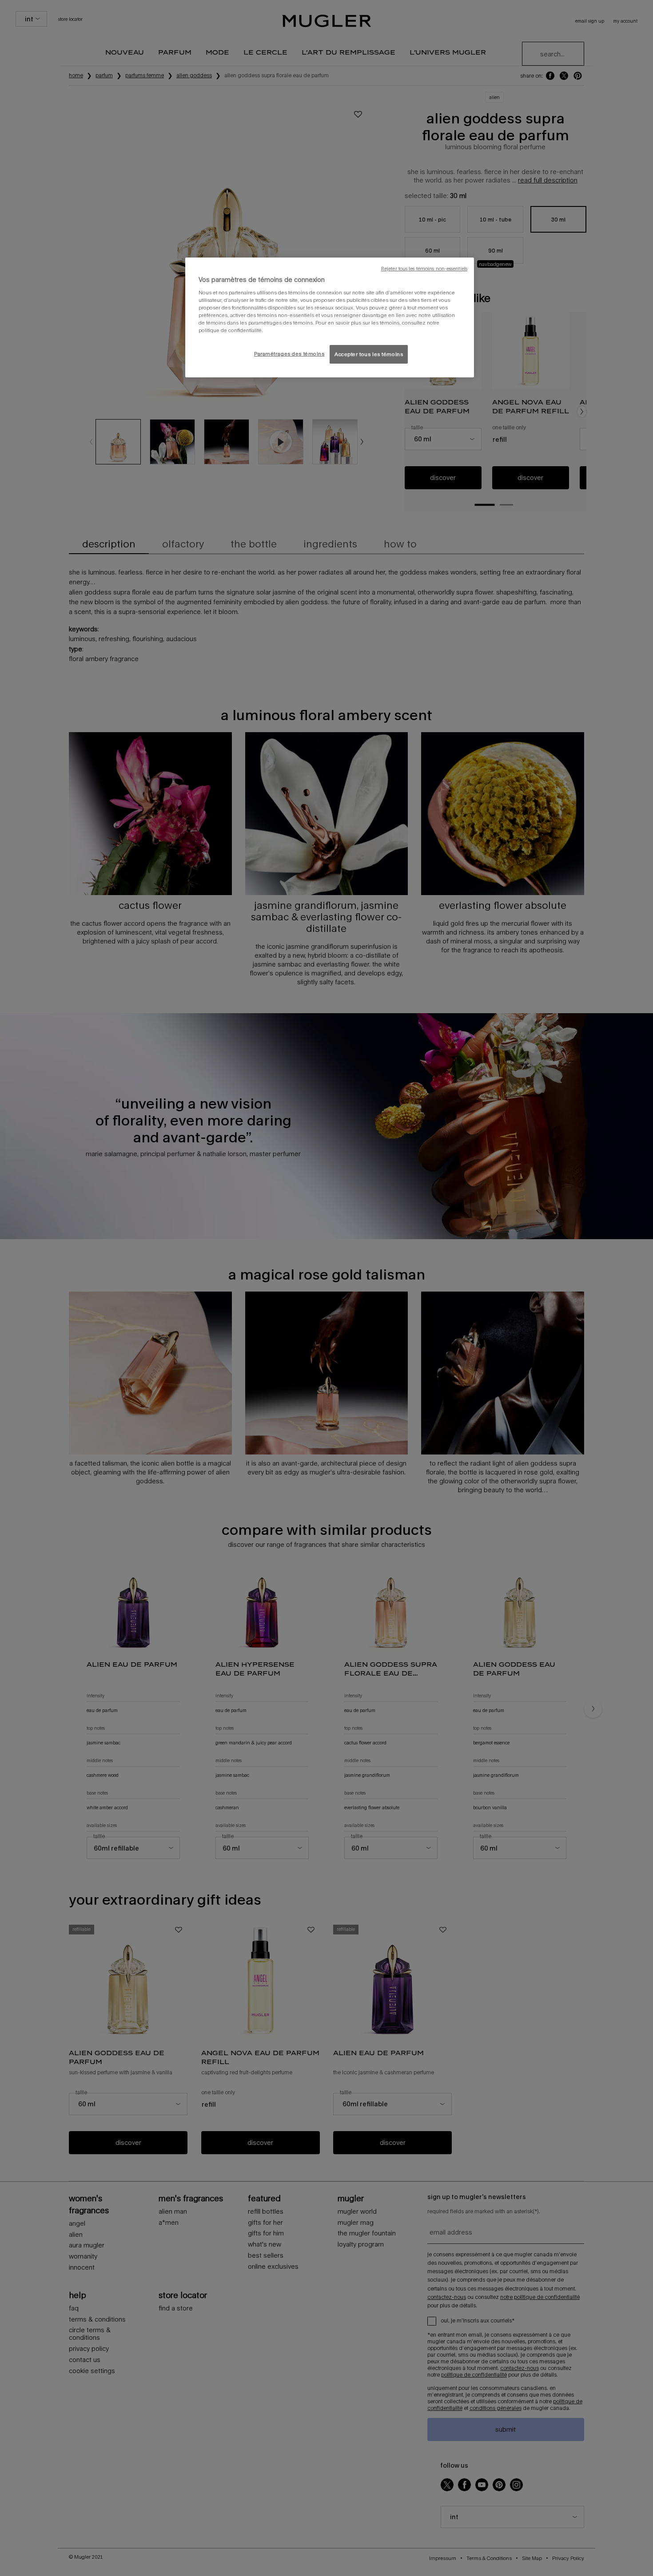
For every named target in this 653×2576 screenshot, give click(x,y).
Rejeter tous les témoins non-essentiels (424, 269)
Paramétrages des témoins (289, 354)
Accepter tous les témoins (369, 354)
